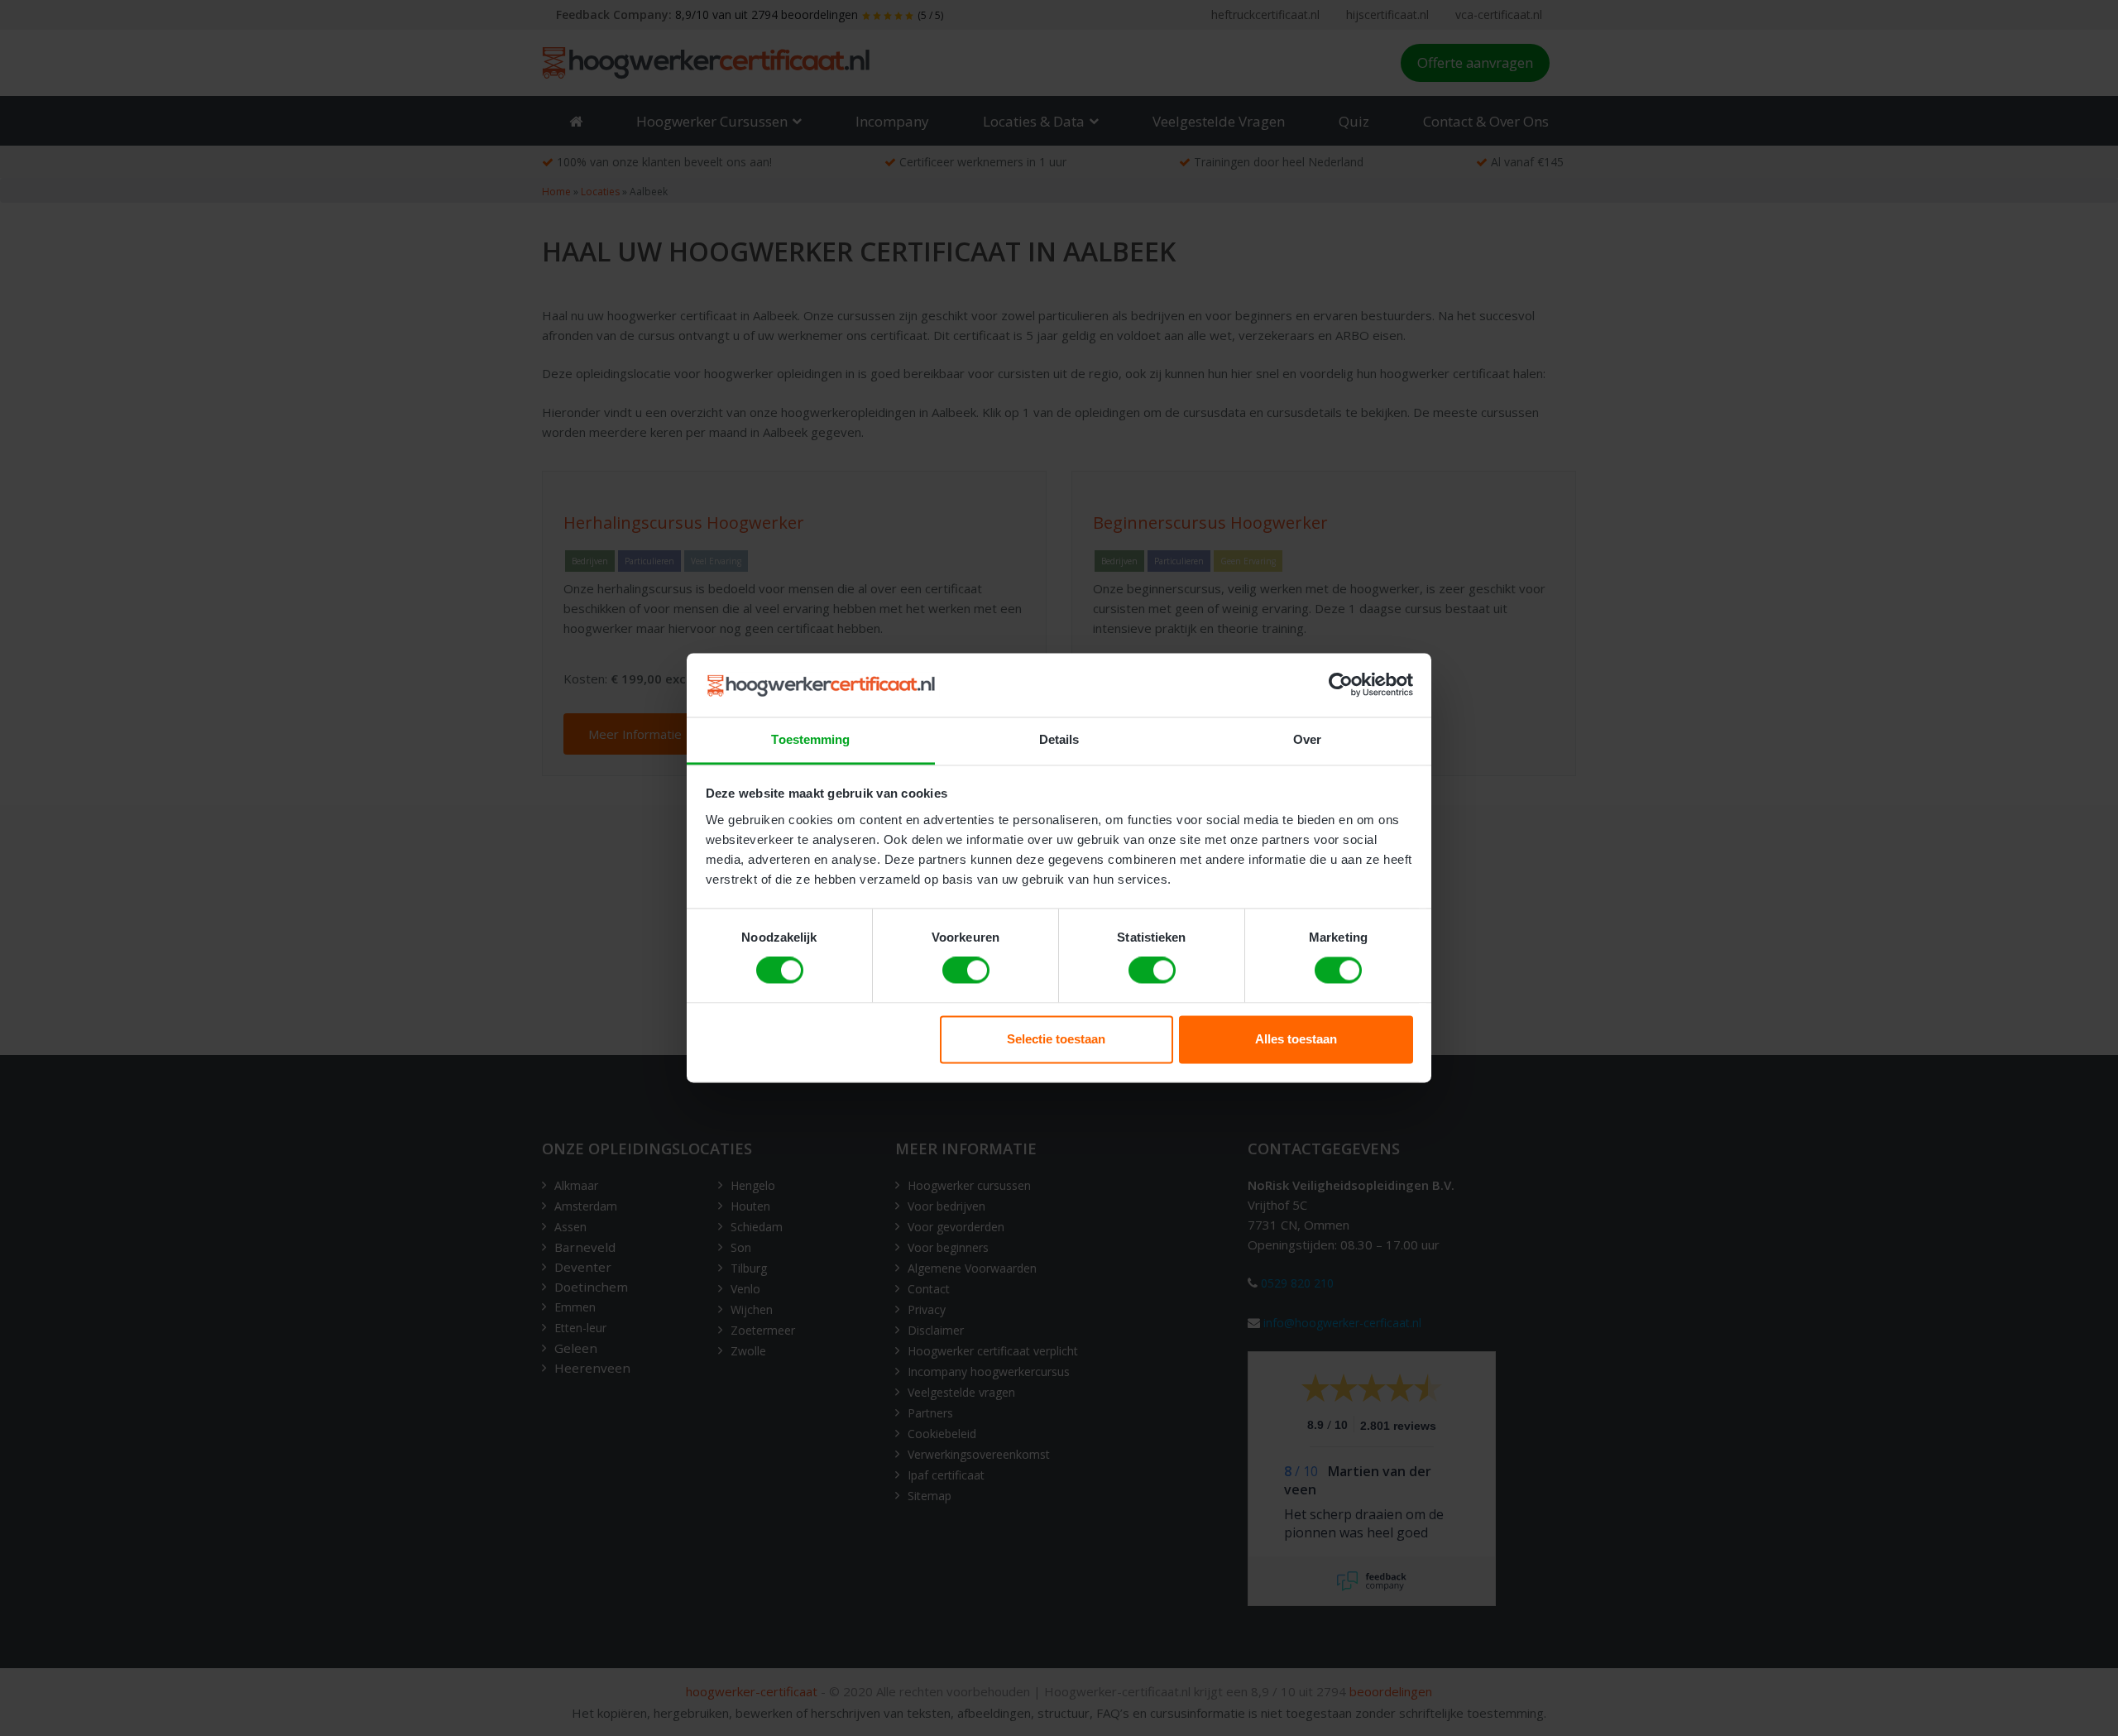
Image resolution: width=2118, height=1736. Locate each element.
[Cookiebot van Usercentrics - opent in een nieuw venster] (1341, 685)
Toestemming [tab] (810, 739)
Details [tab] (1059, 739)
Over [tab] (1307, 739)
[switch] (966, 971)
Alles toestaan (1296, 1039)
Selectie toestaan (1056, 1039)
